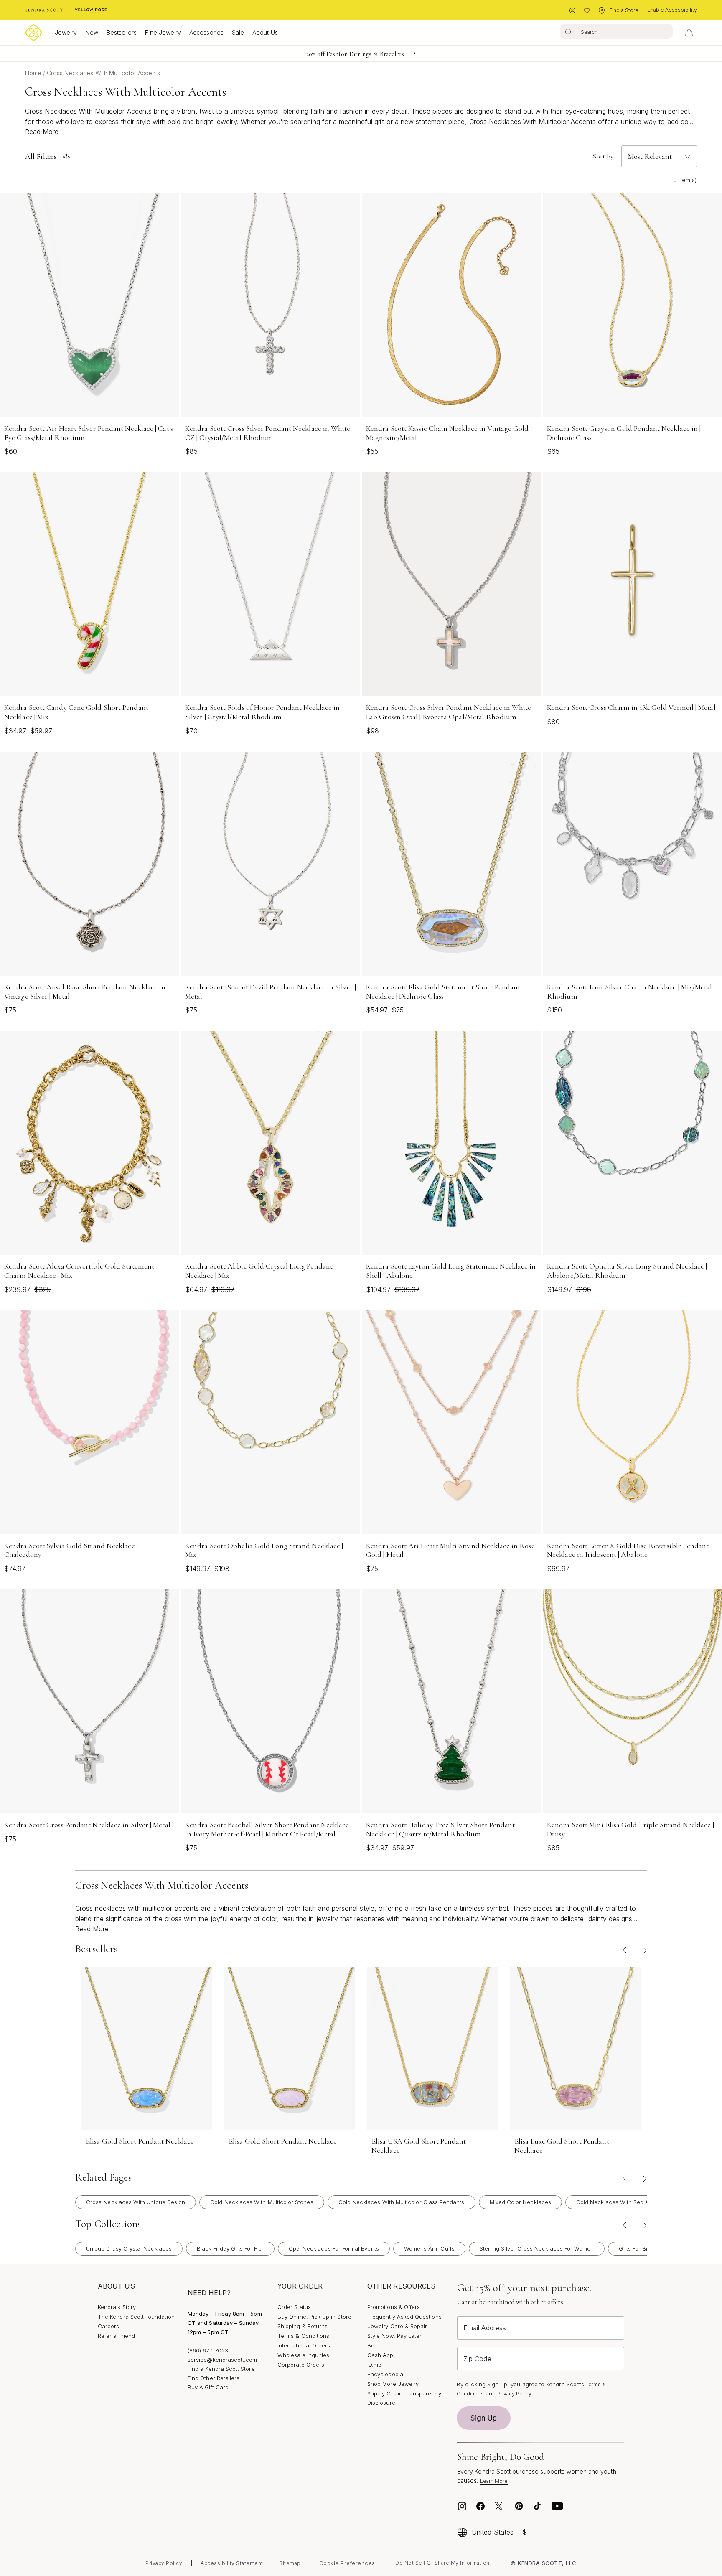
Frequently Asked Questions (404, 2317)
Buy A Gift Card (208, 2387)
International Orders (304, 2345)
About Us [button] (265, 32)
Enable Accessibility (672, 10)
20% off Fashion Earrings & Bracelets (355, 54)
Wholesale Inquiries (303, 2355)
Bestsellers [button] (122, 32)
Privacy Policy (514, 2394)
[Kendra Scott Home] (44, 10)
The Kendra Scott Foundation (136, 2317)
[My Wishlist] (587, 11)
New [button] (92, 32)
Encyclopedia (385, 2374)
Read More (42, 132)
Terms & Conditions (303, 2336)
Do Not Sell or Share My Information (442, 2563)
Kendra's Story (117, 2307)
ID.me (374, 2365)
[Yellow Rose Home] (91, 10)
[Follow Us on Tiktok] (537, 2506)
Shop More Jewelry (393, 2384)
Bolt (372, 2345)
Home (34, 73)
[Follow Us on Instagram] (462, 2506)
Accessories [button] (206, 32)
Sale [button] (238, 32)
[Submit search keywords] (568, 31)
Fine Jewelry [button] (163, 32)
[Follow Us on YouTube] (557, 2506)
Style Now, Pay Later (394, 2336)
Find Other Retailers (214, 2378)
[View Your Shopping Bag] (689, 33)
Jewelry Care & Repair (397, 2326)
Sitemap (290, 2563)
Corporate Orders (301, 2365)
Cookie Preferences (347, 2563)
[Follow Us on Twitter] (500, 2506)
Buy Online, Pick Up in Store (314, 2317)
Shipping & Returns (303, 2326)
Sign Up (484, 2418)
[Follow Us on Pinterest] (519, 2506)
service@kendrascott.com (222, 2360)
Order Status (294, 2307)
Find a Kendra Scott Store (221, 2369)
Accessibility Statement (232, 2563)
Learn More (494, 2481)
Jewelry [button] (66, 32)
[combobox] (616, 31)
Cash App (380, 2355)
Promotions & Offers (394, 2307)
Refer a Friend (116, 2336)
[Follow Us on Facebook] (480, 2506)
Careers (108, 2326)
